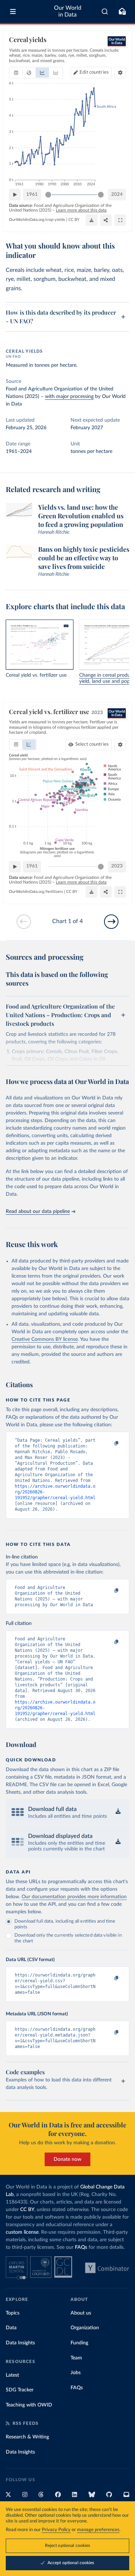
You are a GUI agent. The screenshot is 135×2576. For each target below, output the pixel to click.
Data (11, 2328)
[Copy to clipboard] (109, 1444)
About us (81, 2313)
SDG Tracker (20, 2390)
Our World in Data (68, 11)
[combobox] (105, 11)
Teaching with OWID (29, 2405)
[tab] (16, 73)
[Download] (91, 220)
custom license (22, 2232)
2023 (117, 866)
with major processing (69, 397)
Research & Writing (27, 2437)
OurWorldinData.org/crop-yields (37, 220)
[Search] (105, 11)
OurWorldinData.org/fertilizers (36, 892)
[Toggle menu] (13, 11)
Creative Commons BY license (45, 1339)
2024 (117, 194)
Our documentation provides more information (74, 1897)
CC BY (74, 220)
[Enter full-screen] (120, 220)
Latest (12, 2375)
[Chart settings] (120, 73)
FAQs (81, 2247)
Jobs (76, 2373)
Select (92, 744)
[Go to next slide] (111, 922)
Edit (94, 72)
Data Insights (20, 2343)
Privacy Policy (56, 2530)
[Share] (106, 220)
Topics (13, 2313)
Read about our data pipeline (38, 1211)
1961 (32, 194)
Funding (79, 2343)
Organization (85, 2328)
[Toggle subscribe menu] (122, 11)
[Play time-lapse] (15, 195)
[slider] (48, 195)
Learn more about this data (81, 210)
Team (76, 2358)
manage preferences (98, 2530)
